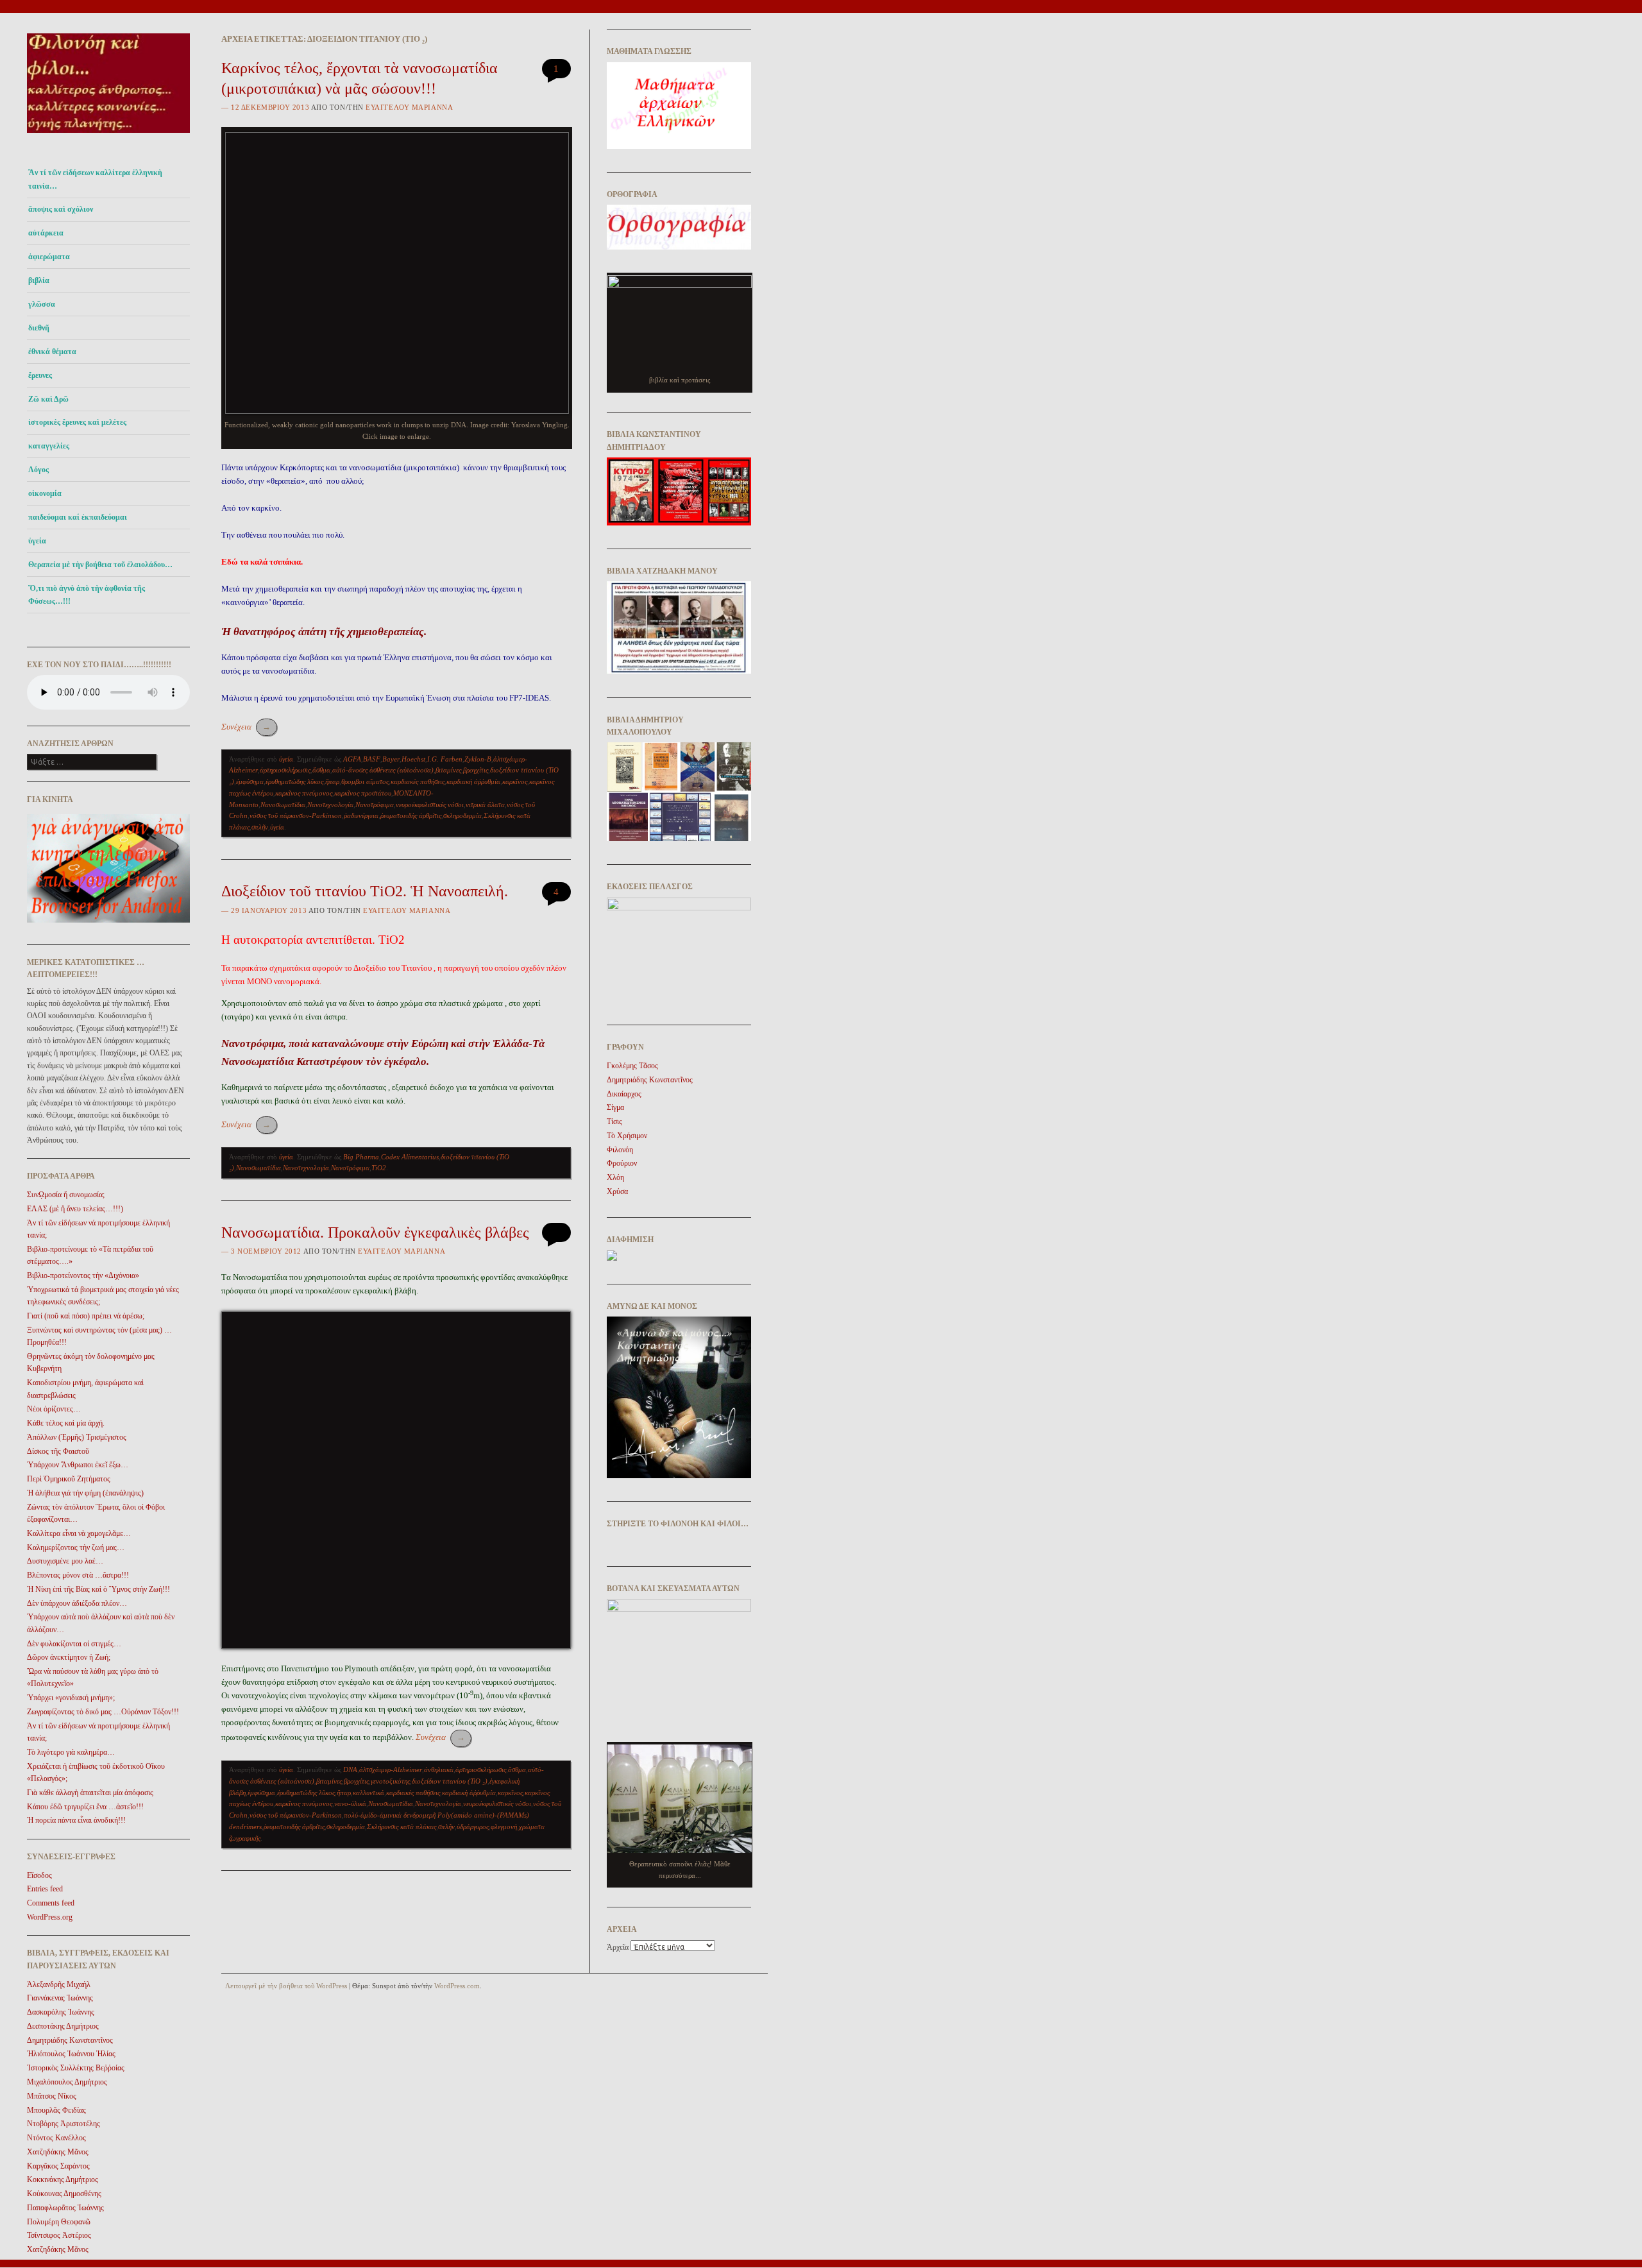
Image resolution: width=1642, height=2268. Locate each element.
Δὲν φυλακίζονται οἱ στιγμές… (74, 1644)
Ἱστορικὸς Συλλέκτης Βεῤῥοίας (76, 2068)
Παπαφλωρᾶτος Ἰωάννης (65, 2208)
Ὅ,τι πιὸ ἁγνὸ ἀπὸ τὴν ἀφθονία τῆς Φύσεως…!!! (87, 595)
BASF (372, 759)
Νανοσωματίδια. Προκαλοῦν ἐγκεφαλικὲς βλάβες (375, 1232)
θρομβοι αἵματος (365, 781)
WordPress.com (457, 1986)
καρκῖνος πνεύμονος (304, 793)
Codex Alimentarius (410, 1157)
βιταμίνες (448, 770)
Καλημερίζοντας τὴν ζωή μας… (76, 1548)
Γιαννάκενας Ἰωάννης (60, 1998)
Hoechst (413, 759)
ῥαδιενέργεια (361, 815)
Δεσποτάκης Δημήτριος (63, 2026)
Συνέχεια (246, 727)
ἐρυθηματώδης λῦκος (294, 781)
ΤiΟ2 (379, 1168)
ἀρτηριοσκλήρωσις (285, 770)
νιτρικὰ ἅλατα (485, 805)
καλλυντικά (368, 1793)
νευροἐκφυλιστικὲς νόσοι (430, 805)
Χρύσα (617, 1191)
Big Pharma (361, 1157)
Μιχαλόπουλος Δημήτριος (67, 2082)
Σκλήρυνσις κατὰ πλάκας (402, 1827)
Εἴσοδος (39, 1875)
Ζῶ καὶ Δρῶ (48, 399)
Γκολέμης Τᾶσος (632, 1066)
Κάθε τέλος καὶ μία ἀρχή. (66, 1423)
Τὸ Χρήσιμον (627, 1136)
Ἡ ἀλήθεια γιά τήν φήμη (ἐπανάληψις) (85, 1493)
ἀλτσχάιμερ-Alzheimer (391, 1769)
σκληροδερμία (462, 815)
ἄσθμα (321, 770)
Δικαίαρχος (624, 1094)
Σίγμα (615, 1107)
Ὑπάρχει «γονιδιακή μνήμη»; (71, 1698)
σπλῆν (260, 827)
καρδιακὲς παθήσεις (418, 781)
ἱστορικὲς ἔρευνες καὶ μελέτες (77, 422)
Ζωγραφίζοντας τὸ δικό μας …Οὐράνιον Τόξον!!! (103, 1712)
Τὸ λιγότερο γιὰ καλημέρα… (71, 1752)
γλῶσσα (42, 304)
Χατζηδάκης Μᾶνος (58, 2152)
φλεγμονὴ (504, 1827)
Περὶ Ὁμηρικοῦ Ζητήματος (69, 1479)
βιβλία (39, 280)
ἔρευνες (40, 375)
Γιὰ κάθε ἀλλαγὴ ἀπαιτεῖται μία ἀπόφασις (90, 1793)
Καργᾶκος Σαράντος (58, 2166)
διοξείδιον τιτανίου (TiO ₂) (450, 1781)
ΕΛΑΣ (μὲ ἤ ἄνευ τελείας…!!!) (75, 1209)
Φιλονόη (620, 1150)
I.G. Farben (445, 759)
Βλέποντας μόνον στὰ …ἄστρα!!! (78, 1575)
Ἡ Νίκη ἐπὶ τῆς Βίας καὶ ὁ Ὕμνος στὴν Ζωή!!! (98, 1589)
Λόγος (38, 470)
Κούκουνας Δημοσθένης (64, 2194)
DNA (350, 1769)
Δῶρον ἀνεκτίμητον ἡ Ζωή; (69, 1657)
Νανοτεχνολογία (330, 805)
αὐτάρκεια (46, 233)
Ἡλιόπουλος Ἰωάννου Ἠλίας (71, 2054)
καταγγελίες (49, 446)
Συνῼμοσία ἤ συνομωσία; (66, 1195)
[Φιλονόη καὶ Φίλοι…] (108, 136)
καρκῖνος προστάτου (363, 793)
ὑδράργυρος (473, 1827)
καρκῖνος (515, 781)
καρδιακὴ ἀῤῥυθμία (473, 781)
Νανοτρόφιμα (375, 805)
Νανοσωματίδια (283, 805)
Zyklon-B (478, 759)
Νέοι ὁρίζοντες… (54, 1409)
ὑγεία (37, 541)
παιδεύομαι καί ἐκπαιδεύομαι (78, 517)
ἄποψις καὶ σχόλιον (61, 209)
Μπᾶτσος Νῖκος (52, 2096)
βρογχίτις (476, 770)
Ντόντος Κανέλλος (56, 2138)
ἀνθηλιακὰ (439, 1769)
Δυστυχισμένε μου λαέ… (65, 1561)
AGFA (352, 759)
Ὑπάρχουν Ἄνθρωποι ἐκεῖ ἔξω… (78, 1465)
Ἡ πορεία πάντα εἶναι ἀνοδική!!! (76, 1820)
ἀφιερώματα (49, 257)
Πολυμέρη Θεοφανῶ (59, 2222)
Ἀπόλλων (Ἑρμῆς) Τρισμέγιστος (77, 1437)
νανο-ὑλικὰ (350, 1803)
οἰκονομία (45, 493)
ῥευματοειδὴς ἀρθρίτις (411, 815)
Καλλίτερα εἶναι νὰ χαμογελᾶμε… (79, 1533)
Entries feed (45, 1889)
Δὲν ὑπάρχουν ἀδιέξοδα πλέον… (77, 1603)
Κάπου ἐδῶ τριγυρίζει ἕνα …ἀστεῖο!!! (85, 1807)
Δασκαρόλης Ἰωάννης (61, 2012)
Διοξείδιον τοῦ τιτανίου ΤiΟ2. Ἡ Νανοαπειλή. (365, 891)
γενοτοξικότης (390, 1781)
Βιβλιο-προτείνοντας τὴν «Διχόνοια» (83, 1275)
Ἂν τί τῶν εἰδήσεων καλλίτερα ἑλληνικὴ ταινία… (95, 179)
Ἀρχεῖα (618, 1947)
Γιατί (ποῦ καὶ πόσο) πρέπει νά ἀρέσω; (86, 1316)
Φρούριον (622, 1163)
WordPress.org (50, 1917)
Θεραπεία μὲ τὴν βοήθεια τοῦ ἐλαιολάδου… (100, 565)
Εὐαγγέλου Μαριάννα (409, 107)
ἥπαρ (332, 781)
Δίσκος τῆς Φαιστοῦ (58, 1451)
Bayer (391, 759)
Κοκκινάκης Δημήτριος (63, 2179)
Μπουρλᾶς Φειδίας (56, 2110)
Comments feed (51, 1903)
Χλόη (615, 1177)
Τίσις (614, 1121)
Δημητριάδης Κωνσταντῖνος (70, 2040)
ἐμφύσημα (250, 781)
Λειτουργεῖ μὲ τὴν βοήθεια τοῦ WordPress (286, 1986)
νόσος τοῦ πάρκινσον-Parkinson (296, 815)
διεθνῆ (39, 328)
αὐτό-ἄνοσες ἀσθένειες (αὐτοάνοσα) (383, 770)
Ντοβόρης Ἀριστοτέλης (63, 2124)
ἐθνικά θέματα (52, 352)
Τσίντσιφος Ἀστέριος (59, 2235)
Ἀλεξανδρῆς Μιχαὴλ (59, 1984)
